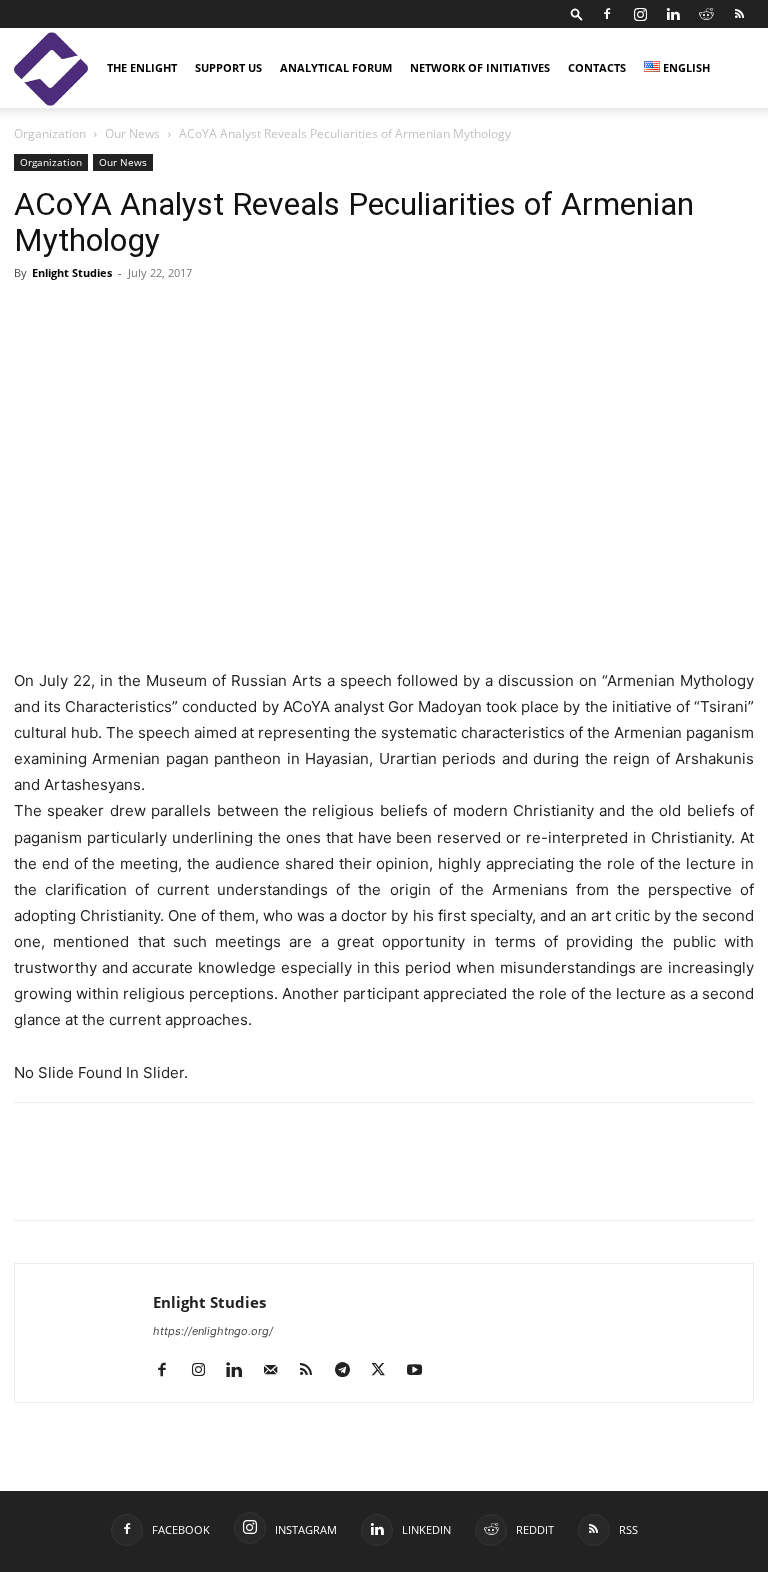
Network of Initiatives (480, 67)
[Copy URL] (172, 1179)
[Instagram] (640, 14)
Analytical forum (336, 67)
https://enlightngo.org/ (213, 1331)
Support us (228, 67)
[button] (577, 13)
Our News (132, 133)
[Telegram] (218, 1179)
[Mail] (277, 1371)
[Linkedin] (673, 14)
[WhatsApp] (264, 1179)
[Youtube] (421, 1371)
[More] (311, 1179)
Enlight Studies (72, 272)
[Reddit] (706, 14)
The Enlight (142, 67)
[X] (126, 1179)
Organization (50, 133)
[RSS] (739, 14)
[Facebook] (607, 14)
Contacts (597, 67)
